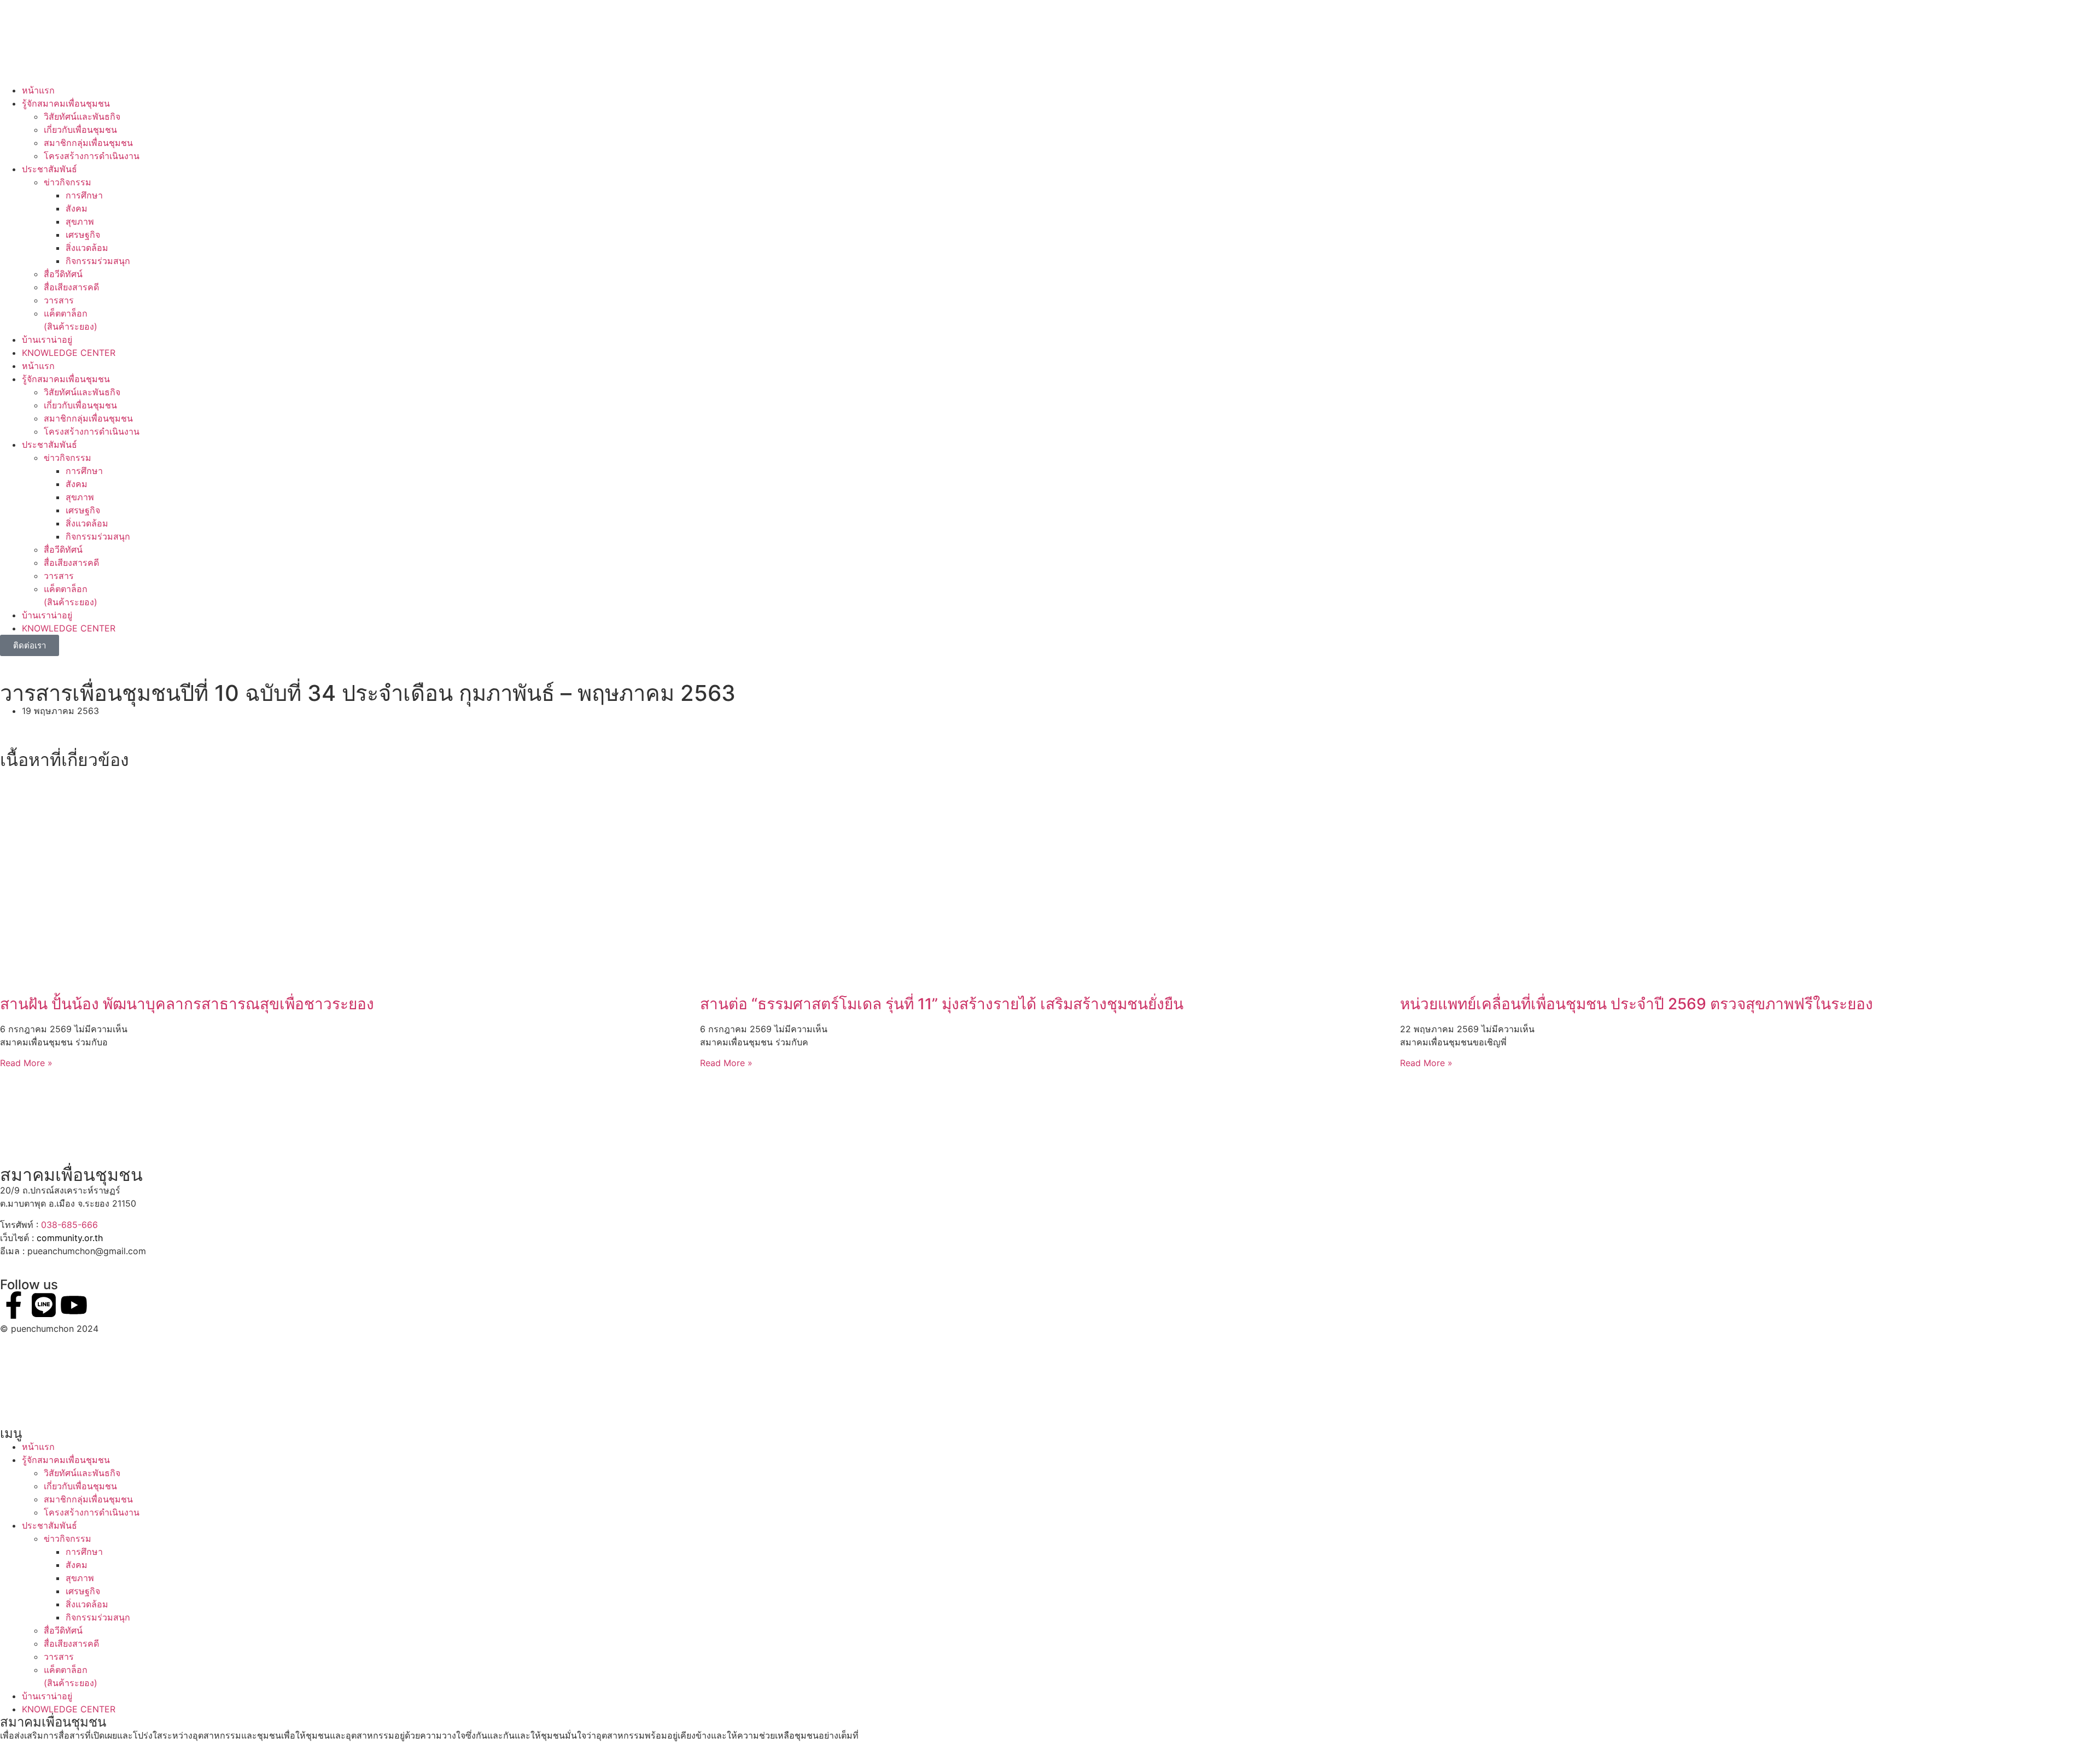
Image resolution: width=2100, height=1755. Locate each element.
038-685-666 (69, 1225)
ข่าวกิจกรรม (68, 182)
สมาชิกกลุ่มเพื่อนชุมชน (88, 143)
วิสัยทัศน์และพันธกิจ (82, 116)
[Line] (44, 1305)
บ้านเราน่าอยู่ (47, 340)
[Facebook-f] (14, 1305)
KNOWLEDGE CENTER (69, 353)
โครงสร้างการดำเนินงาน (92, 156)
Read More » (26, 1063)
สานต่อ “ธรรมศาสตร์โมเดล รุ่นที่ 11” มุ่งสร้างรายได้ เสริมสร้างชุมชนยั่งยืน (942, 1004)
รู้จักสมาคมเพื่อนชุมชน (66, 103)
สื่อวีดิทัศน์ (63, 274)
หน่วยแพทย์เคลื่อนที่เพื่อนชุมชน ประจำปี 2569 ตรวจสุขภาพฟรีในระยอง (1637, 1004)
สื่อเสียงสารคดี (71, 287)
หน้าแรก (38, 90)
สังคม (77, 208)
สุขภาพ (80, 221)
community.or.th (70, 1238)
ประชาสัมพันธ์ (49, 169)
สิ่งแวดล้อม (87, 248)
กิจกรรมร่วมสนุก (98, 261)
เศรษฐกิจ (83, 235)
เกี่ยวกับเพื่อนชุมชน (80, 130)
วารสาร (59, 300)
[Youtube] (74, 1305)
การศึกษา (84, 195)
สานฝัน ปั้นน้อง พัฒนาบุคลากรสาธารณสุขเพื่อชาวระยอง (187, 1004)
